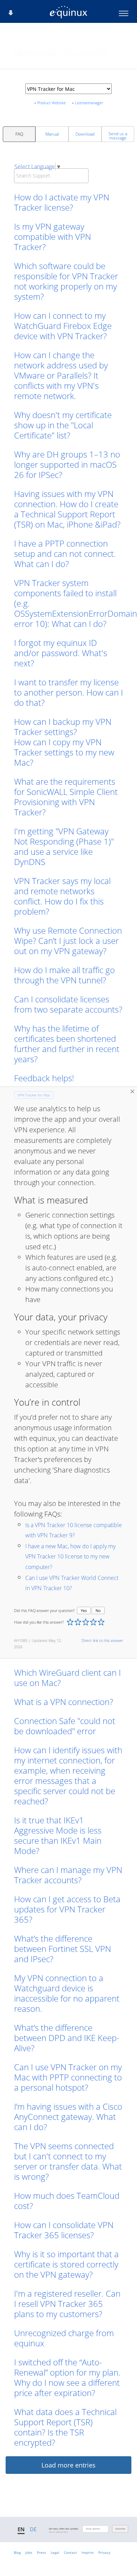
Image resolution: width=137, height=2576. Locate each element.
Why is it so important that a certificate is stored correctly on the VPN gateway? (66, 2264)
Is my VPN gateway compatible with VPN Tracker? (53, 237)
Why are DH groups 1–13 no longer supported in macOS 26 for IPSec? (67, 464)
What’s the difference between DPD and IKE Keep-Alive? (67, 2038)
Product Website (51, 103)
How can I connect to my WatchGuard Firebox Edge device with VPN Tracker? (63, 326)
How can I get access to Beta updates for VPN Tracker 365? (67, 1909)
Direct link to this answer (102, 1640)
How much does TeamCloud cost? (67, 2201)
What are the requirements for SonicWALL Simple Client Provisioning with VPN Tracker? (66, 797)
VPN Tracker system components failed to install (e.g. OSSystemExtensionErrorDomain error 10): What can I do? (68, 603)
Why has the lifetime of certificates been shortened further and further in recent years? (67, 1044)
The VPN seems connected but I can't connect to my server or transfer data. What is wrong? (68, 2161)
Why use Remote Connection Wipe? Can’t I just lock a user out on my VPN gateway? (68, 941)
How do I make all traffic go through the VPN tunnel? (64, 975)
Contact (70, 2552)
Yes (84, 1610)
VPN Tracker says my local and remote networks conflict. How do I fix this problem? (62, 896)
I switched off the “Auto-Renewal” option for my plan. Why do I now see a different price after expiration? (67, 2377)
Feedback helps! (44, 1078)
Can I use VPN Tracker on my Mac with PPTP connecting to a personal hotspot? (68, 2077)
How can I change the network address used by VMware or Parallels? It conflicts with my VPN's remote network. (61, 375)
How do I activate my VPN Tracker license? (62, 202)
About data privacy (58, 2532)
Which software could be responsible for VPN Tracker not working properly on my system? (66, 281)
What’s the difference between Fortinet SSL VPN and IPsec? (63, 1949)
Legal (55, 2552)
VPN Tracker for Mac (34, 1095)
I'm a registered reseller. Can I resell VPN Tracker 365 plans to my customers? (67, 2304)
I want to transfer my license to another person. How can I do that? (68, 692)
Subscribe (120, 2529)
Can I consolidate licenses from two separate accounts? (68, 1004)
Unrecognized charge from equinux (64, 2338)
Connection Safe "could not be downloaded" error (65, 1726)
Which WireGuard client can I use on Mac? (67, 1678)
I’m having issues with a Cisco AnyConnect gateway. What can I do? (68, 2117)
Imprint (88, 2552)
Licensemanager (89, 103)
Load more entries (68, 2465)
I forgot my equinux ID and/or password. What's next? (61, 653)
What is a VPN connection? (64, 1702)
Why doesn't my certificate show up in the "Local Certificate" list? (63, 425)
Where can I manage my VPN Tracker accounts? (68, 1875)
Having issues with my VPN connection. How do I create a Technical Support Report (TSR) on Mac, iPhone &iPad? (67, 509)
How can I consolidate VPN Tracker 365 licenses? (64, 2230)
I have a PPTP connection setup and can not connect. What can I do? (65, 553)
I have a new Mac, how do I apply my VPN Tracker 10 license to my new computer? (70, 1557)
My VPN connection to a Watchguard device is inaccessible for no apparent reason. (67, 1993)
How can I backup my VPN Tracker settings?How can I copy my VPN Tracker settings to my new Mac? (64, 742)
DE (33, 2529)
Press (41, 2552)
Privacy (104, 2552)
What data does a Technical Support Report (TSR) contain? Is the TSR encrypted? (65, 2427)
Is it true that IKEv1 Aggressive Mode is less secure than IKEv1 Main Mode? (58, 1835)
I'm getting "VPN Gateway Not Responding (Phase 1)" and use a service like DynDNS (64, 846)
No (98, 1610)
